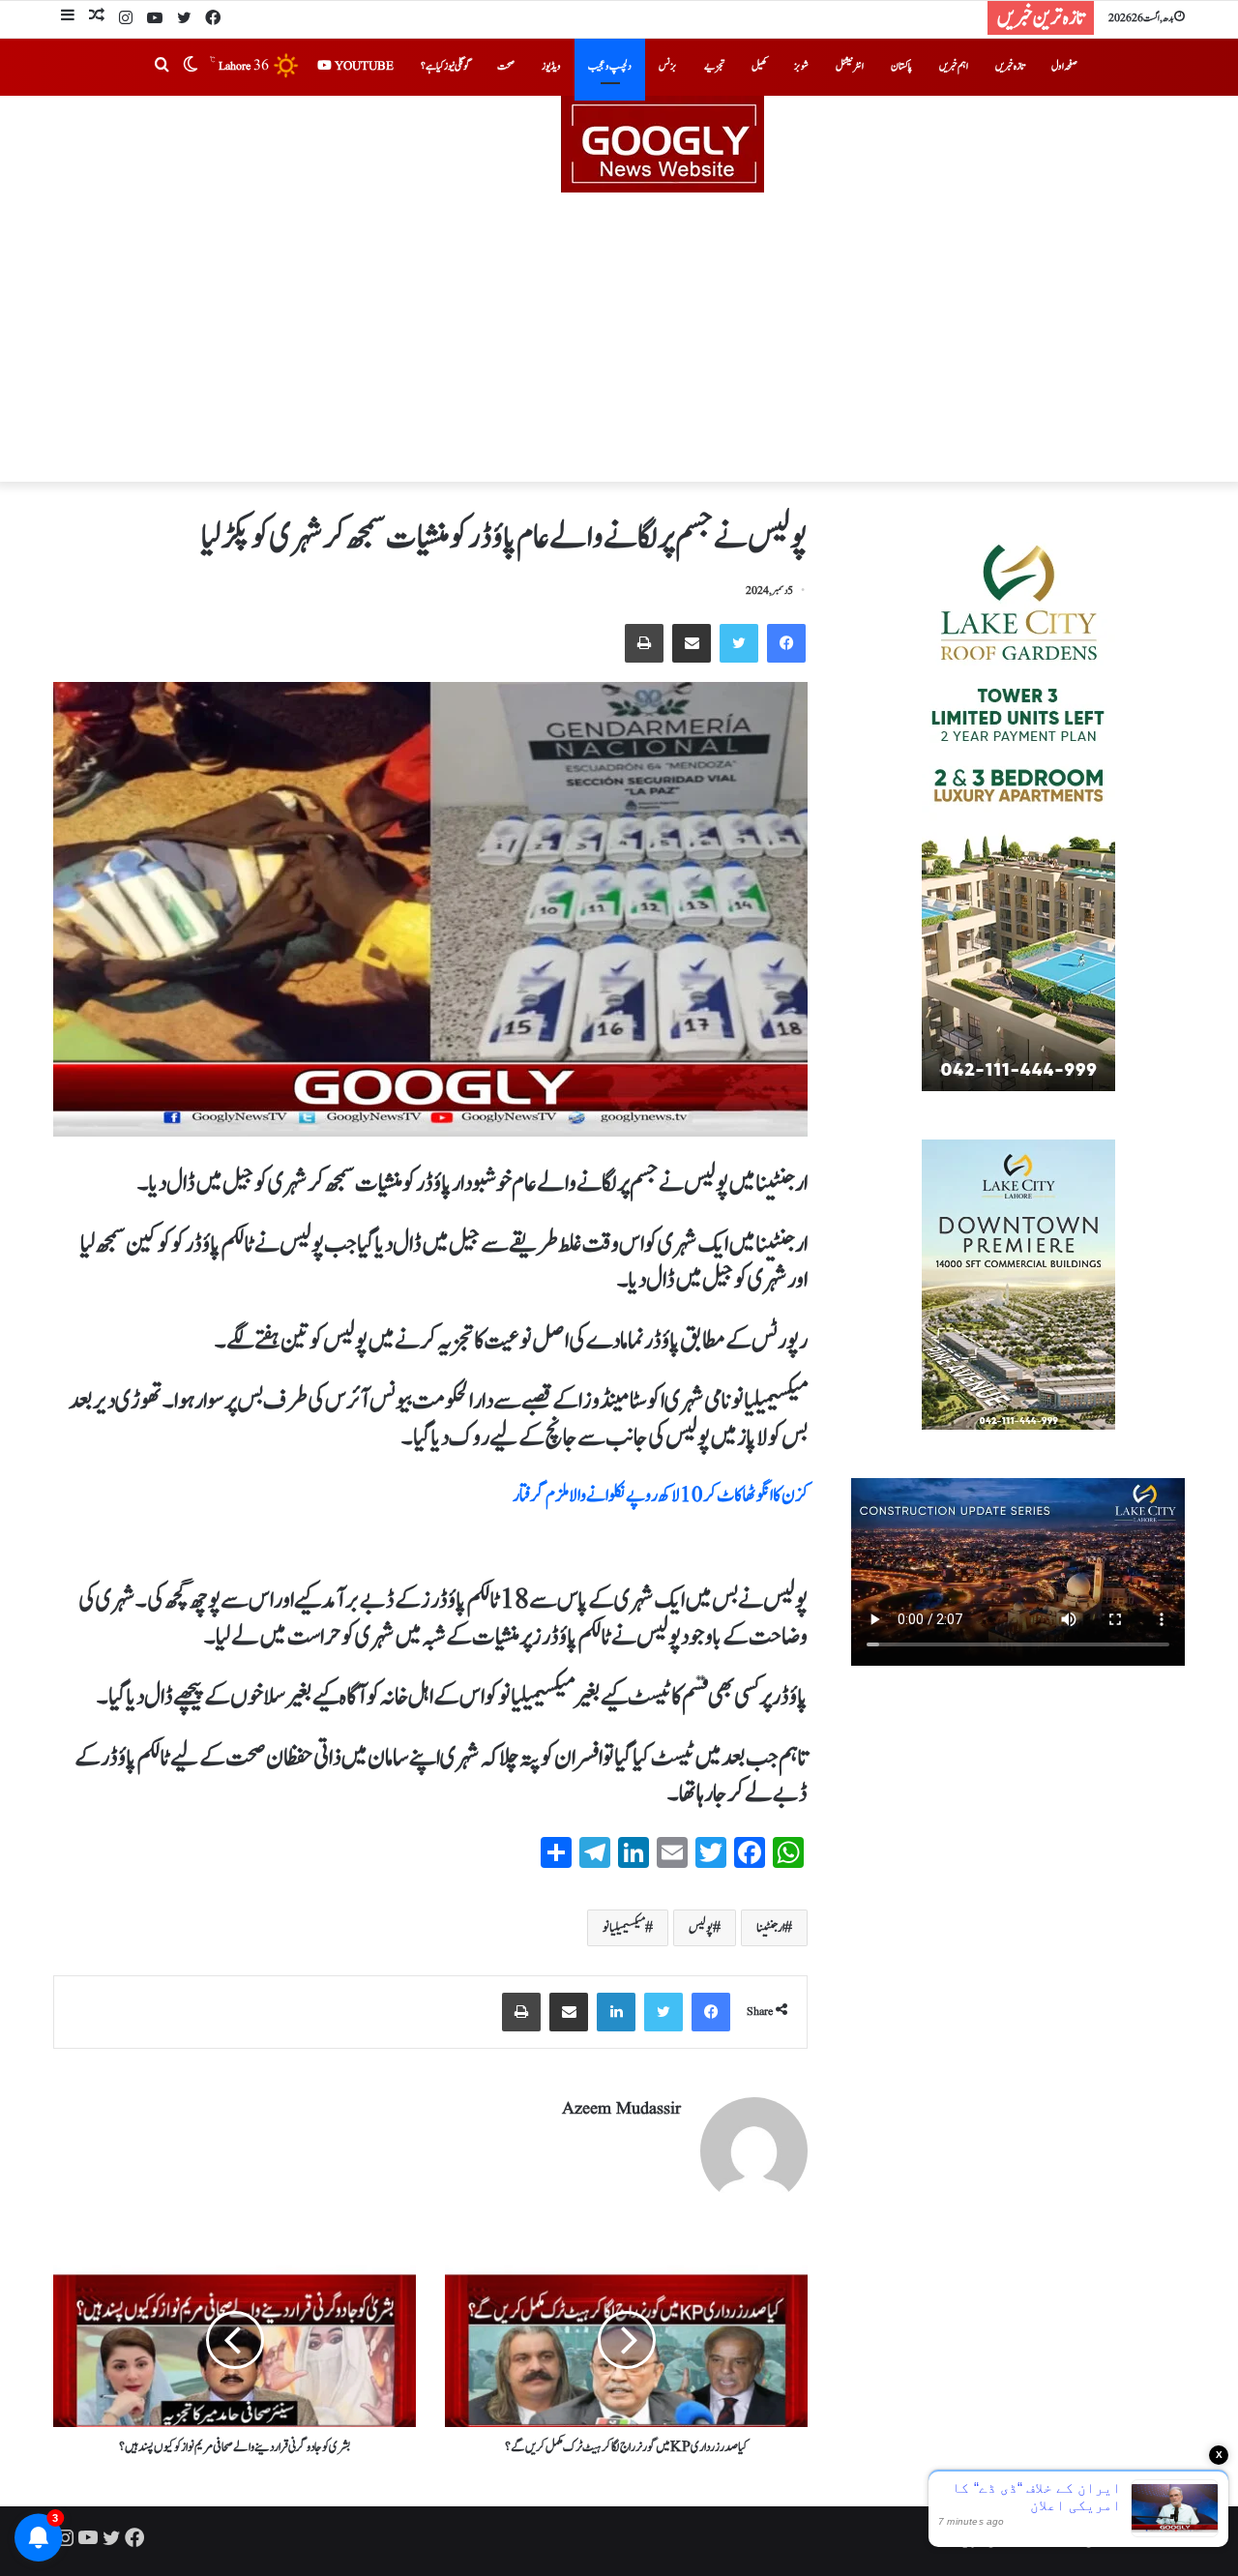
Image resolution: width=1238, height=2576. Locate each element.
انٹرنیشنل (850, 66)
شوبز (801, 66)
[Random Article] (97, 18)
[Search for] (162, 67)
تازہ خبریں (1010, 66)
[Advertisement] (619, 338)
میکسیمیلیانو (624, 1928)
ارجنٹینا (770, 1928)
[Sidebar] (68, 18)
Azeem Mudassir (621, 2109)
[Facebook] (213, 19)
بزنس (668, 66)
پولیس (701, 1928)
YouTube (363, 66)
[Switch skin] (191, 67)
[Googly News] (619, 144)
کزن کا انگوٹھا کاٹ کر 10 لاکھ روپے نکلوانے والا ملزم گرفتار (660, 1495)
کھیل (759, 66)
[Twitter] (184, 19)
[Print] (644, 643)
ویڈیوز (551, 66)
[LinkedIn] (616, 2012)
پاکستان (901, 66)
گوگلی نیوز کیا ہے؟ (445, 66)
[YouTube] (155, 19)
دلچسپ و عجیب (610, 66)
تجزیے (714, 66)
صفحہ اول (1064, 66)
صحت (506, 66)
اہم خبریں (954, 66)
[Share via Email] (692, 643)
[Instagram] (126, 19)
